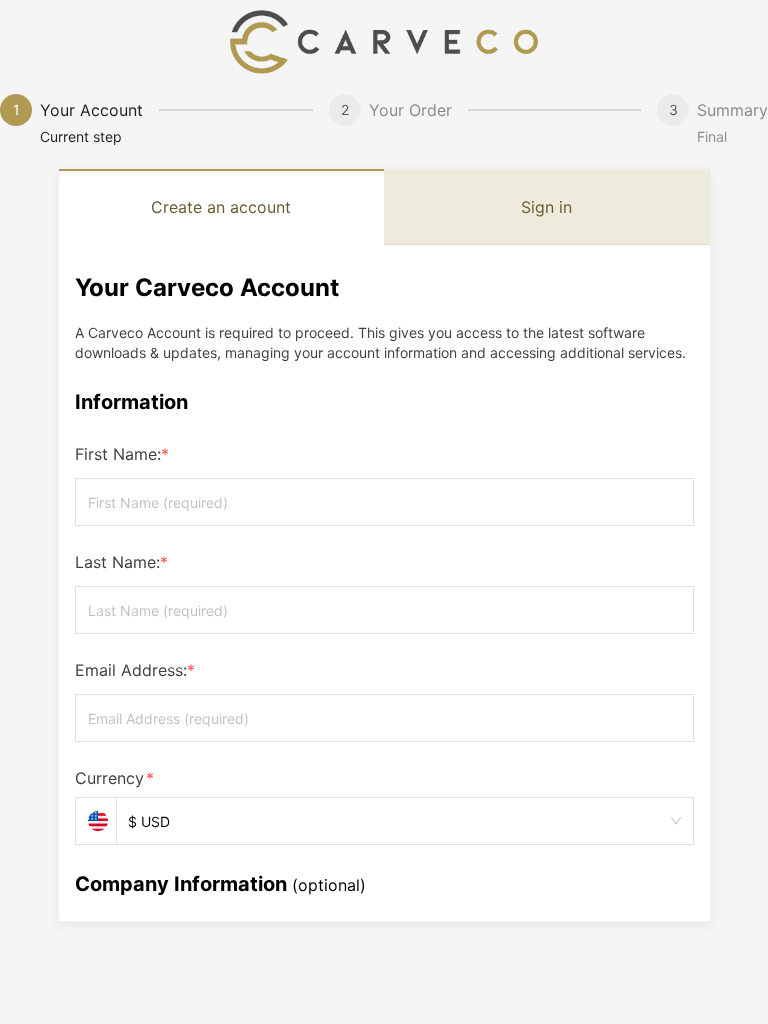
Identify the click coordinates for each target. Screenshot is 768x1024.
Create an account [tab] (221, 207)
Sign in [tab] (546, 207)
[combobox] (396, 821)
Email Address (135, 670)
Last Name (121, 562)
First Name (122, 454)
